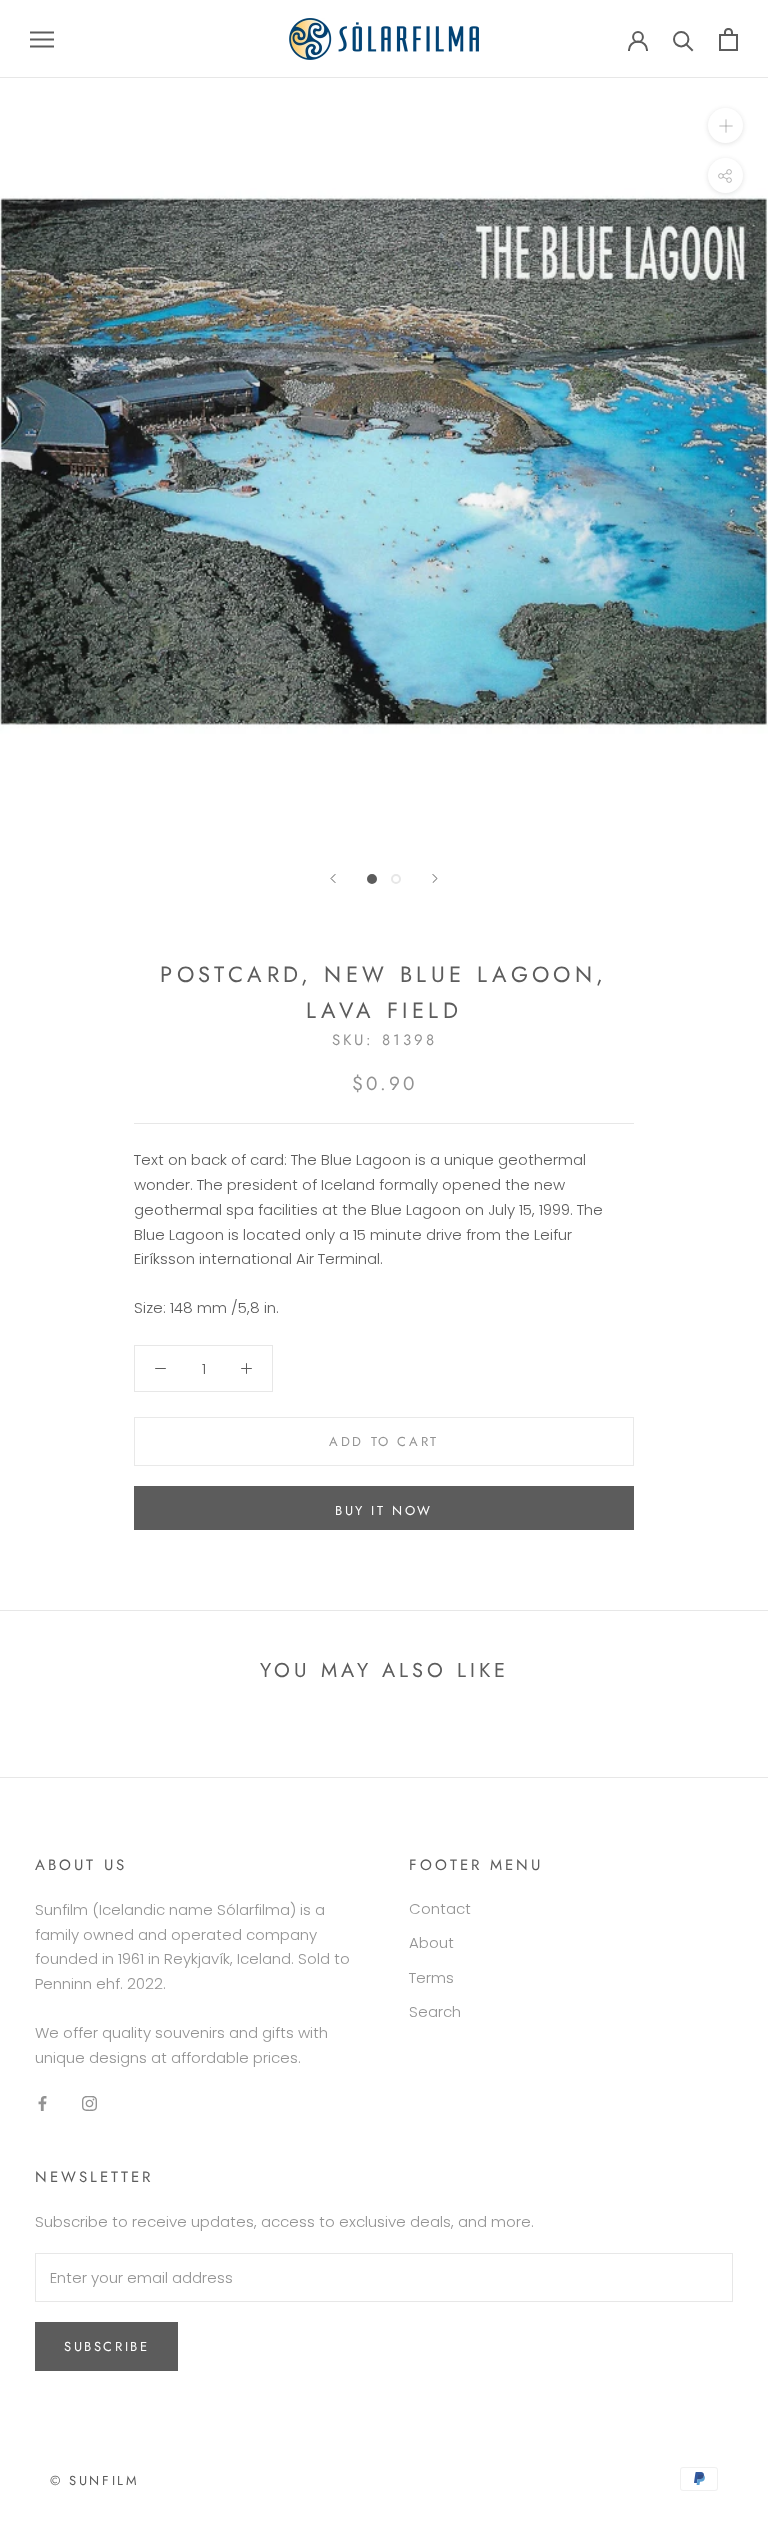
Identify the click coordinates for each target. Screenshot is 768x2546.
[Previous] (333, 878)
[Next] (435, 878)
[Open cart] (728, 39)
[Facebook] (42, 2102)
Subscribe (106, 2346)
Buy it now (384, 1510)
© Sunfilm (94, 2480)
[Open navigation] (42, 38)
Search (435, 2011)
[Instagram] (89, 2102)
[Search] (683, 39)
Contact (440, 1908)
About (431, 1942)
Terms (431, 1977)
